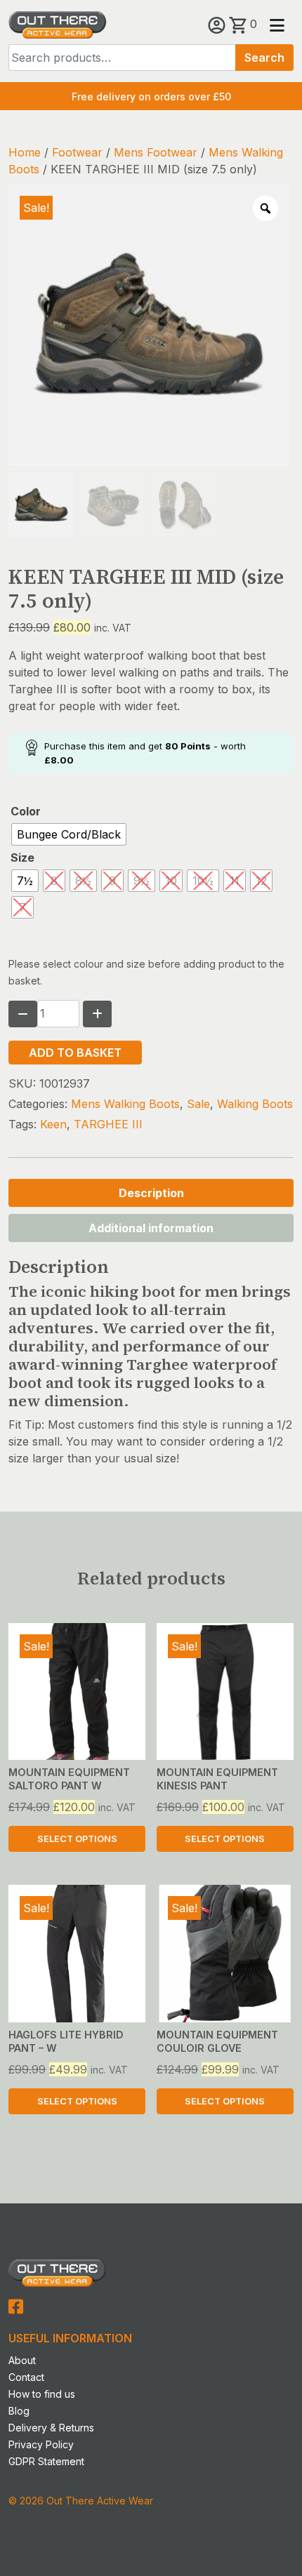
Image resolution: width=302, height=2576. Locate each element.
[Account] (218, 24)
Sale (198, 1104)
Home (25, 152)
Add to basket (75, 1053)
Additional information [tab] (151, 1228)
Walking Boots (255, 1104)
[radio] (69, 834)
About (22, 2360)
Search (264, 58)
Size (22, 857)
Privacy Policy (41, 2444)
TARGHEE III (108, 1124)
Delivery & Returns (51, 2428)
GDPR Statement (46, 2461)
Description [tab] (151, 1193)
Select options (77, 1839)
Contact (26, 2377)
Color (26, 811)
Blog (19, 2411)
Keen (53, 1124)
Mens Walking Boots (125, 1104)
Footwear (77, 152)
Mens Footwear (156, 152)
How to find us (42, 2394)
